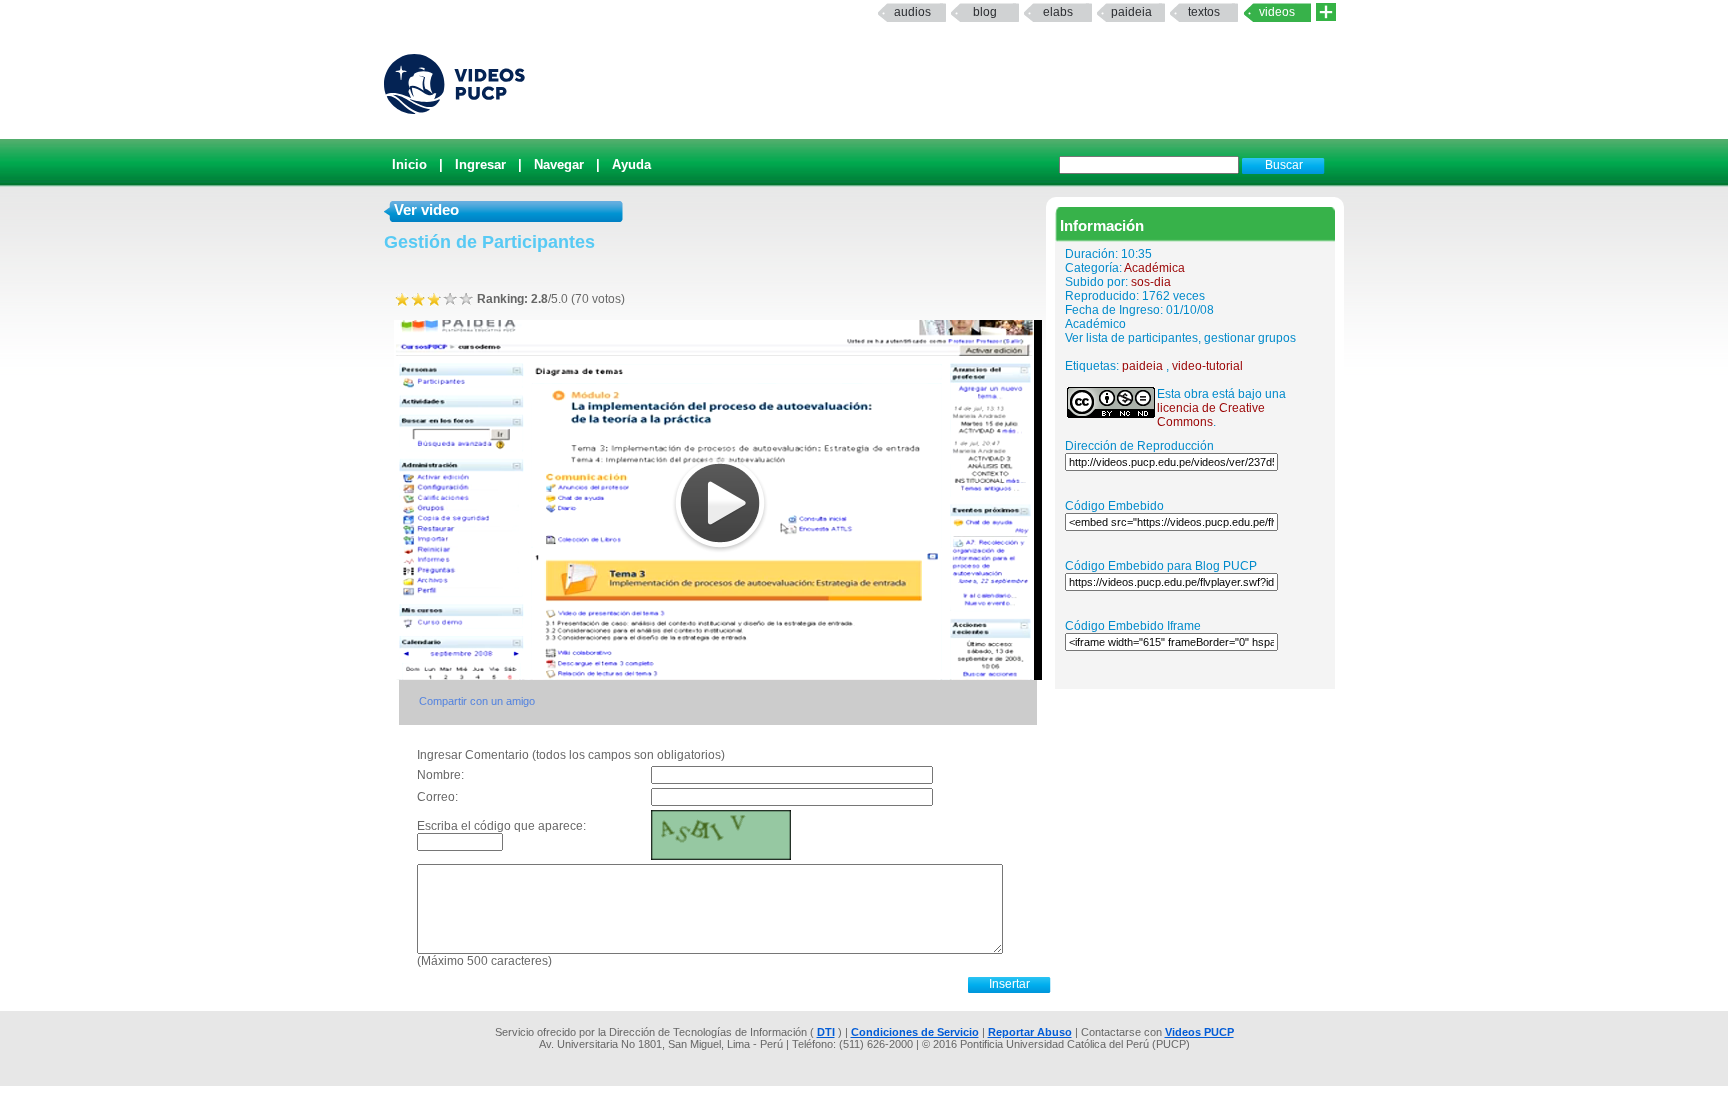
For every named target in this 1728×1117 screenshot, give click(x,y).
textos (1204, 12)
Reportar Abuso (1030, 1032)
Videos (1277, 12)
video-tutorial (1207, 366)
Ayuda (631, 164)
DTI (826, 1032)
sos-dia (1151, 282)
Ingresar (480, 164)
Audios (912, 12)
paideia (1131, 12)
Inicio (409, 164)
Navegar (559, 164)
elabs (1058, 12)
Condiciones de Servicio (915, 1032)
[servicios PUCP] (1326, 12)
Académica (1154, 268)
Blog (985, 12)
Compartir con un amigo (477, 701)
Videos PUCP (1199, 1032)
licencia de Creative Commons (1211, 415)
